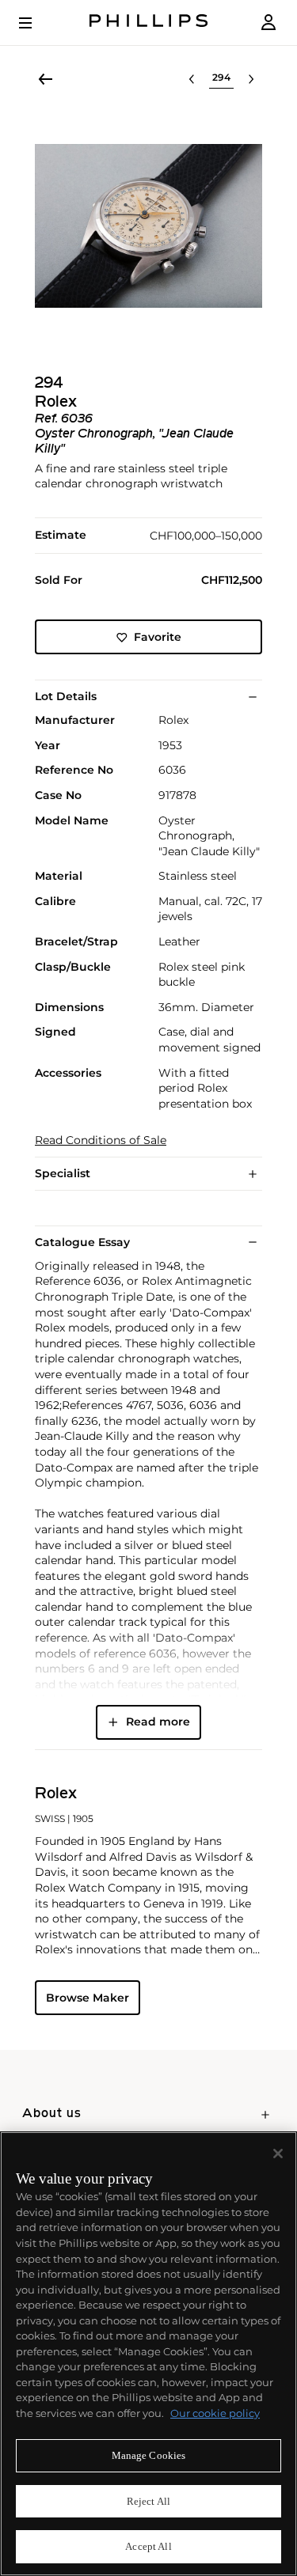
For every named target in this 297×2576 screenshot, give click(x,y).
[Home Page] (149, 23)
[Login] (268, 23)
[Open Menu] (36, 23)
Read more (158, 1722)
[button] (148, 226)
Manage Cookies (149, 2455)
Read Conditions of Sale (101, 1140)
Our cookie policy (215, 2413)
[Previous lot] (192, 79)
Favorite (158, 637)
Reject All (148, 2501)
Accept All (148, 2546)
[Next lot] (251, 79)
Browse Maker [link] (88, 1998)
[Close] (278, 2154)
